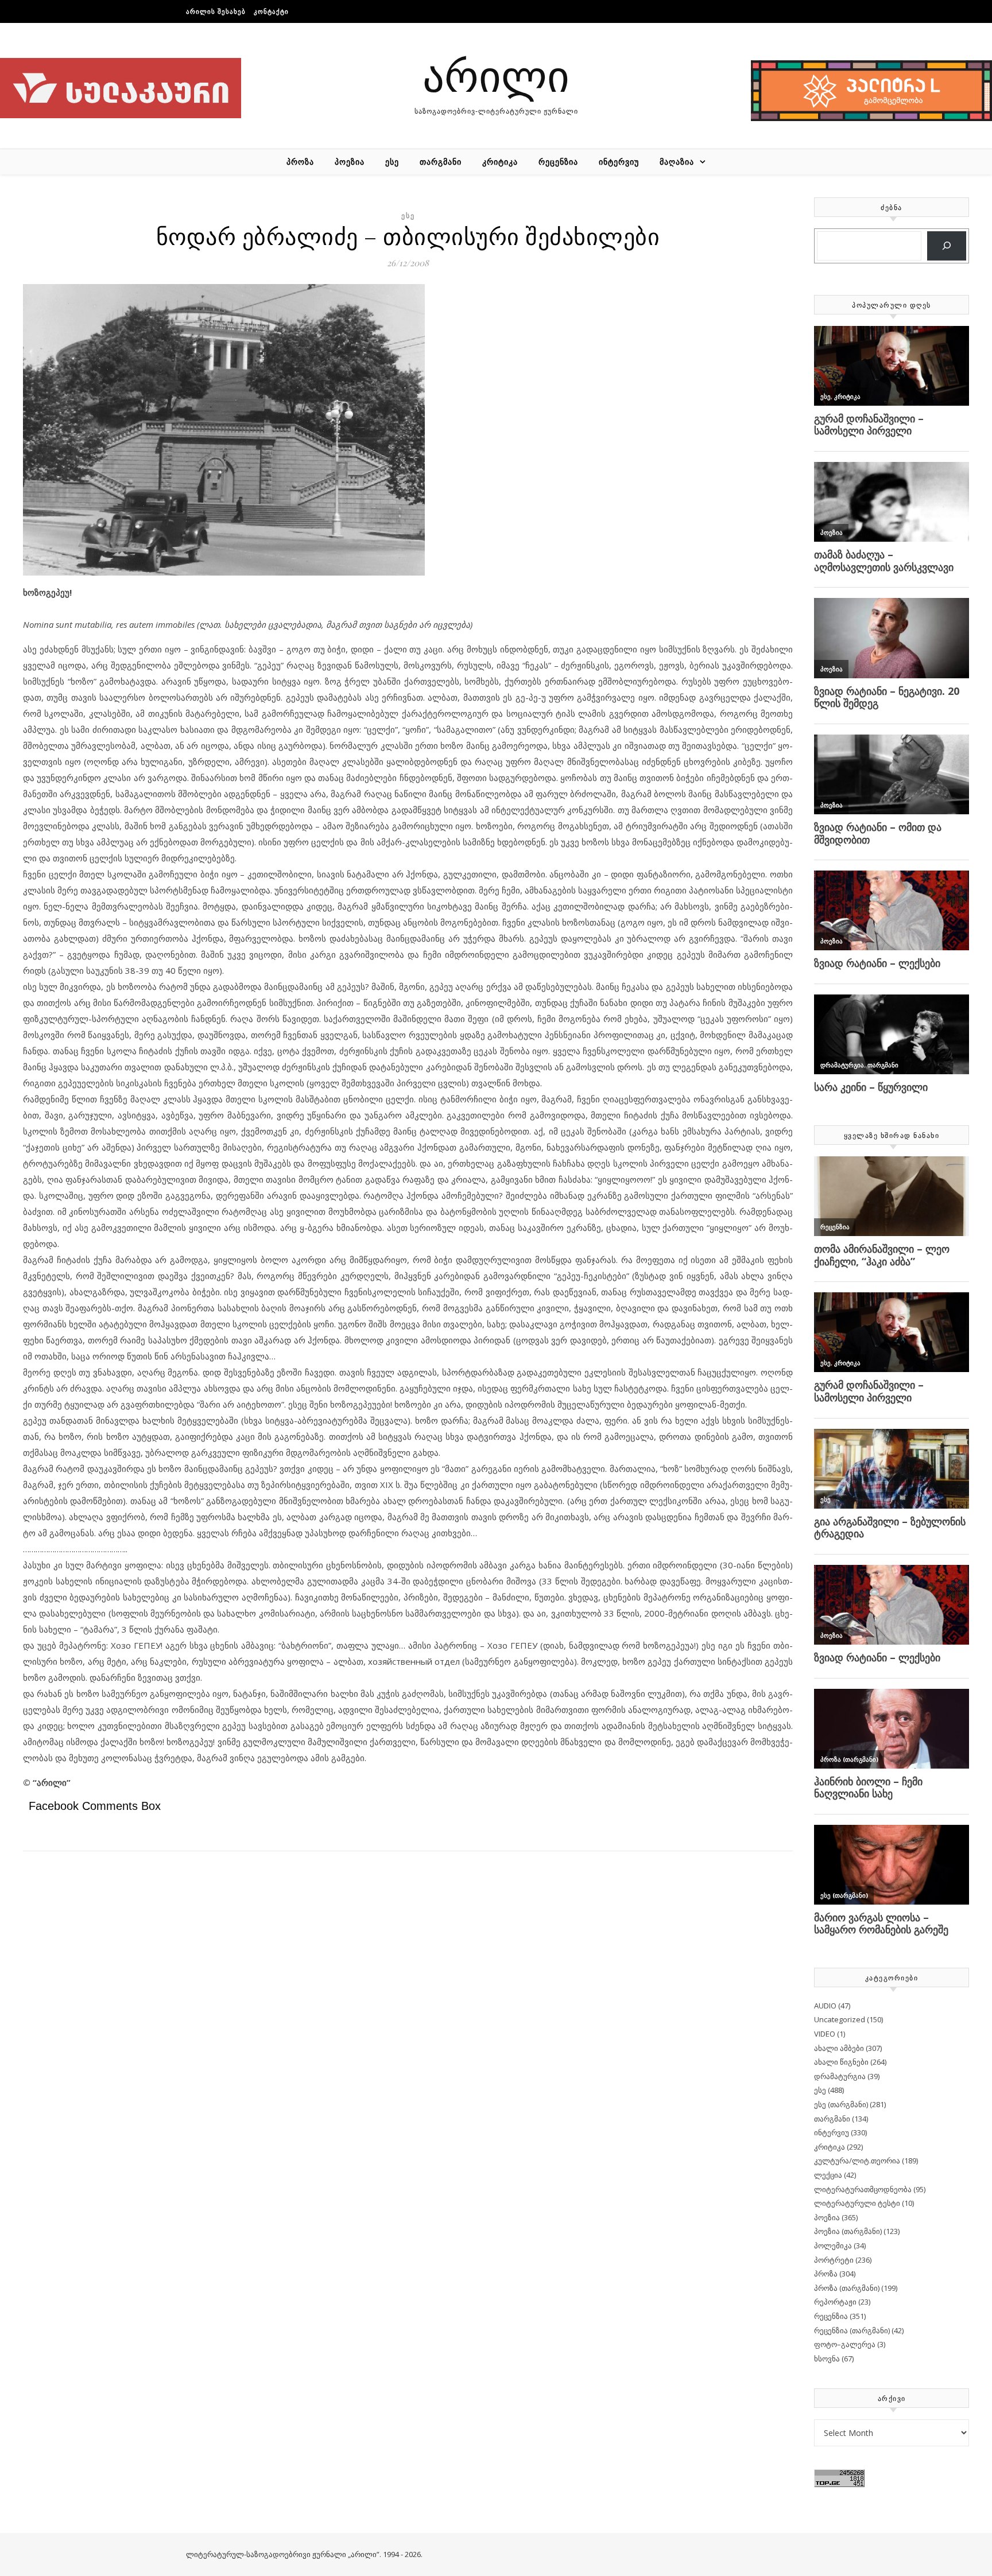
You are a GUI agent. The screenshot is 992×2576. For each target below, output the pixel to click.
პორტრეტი (834, 2260)
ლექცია (828, 2175)
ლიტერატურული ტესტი (857, 2203)
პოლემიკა (833, 2245)
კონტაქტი (271, 11)
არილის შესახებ (216, 11)
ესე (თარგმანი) (841, 2104)
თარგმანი (441, 162)
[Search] (947, 246)
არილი (496, 74)
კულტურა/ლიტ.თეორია (857, 2161)
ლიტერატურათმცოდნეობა (863, 2189)
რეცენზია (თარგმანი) (852, 2330)
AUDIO (825, 2006)
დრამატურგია (840, 2076)
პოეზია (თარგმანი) (848, 2231)
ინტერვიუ (619, 162)
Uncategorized (840, 2019)
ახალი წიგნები (841, 2062)
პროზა (300, 162)
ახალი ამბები (839, 2048)
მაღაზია (677, 162)
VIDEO (825, 2034)
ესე (392, 162)
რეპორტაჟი (835, 2302)
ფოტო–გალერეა (845, 2344)
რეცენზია (558, 162)
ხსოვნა (827, 2359)
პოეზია (350, 162)
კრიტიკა (500, 162)
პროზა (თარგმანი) (847, 2288)
